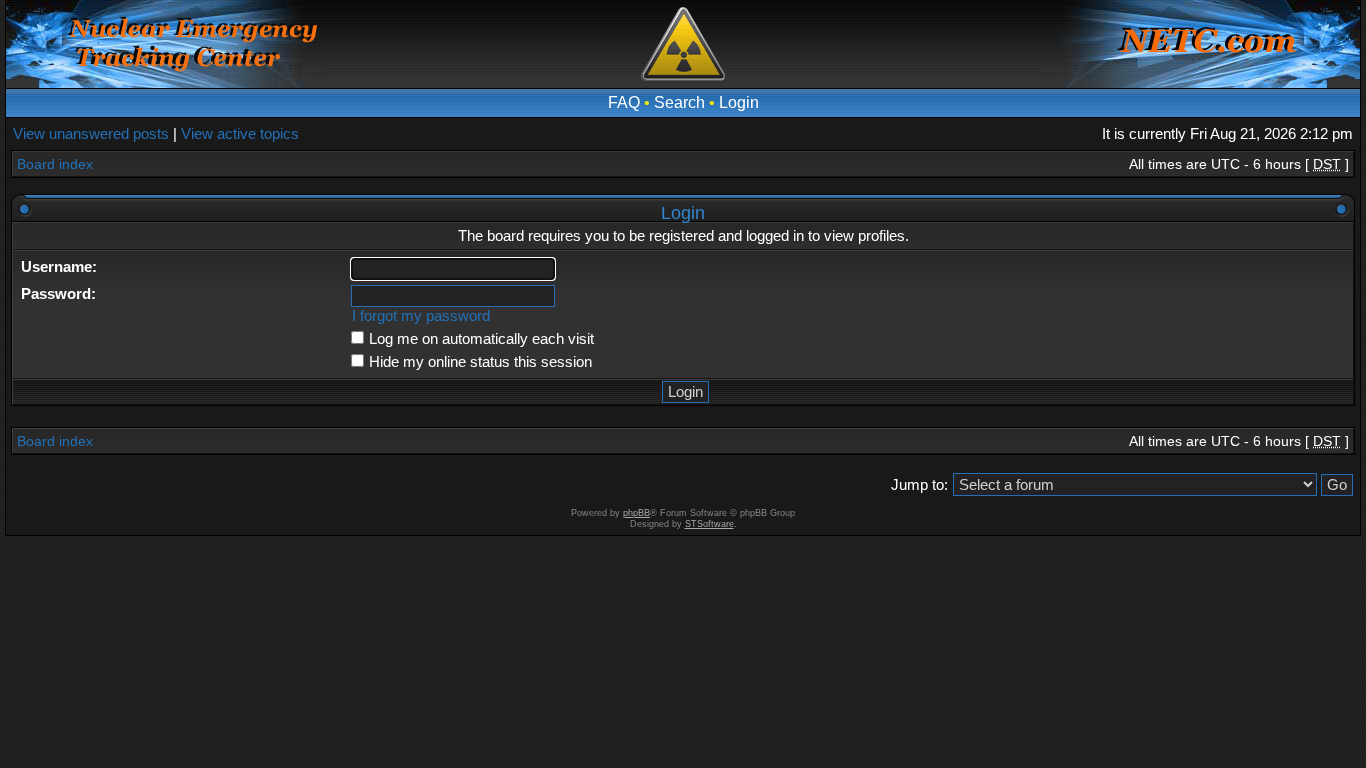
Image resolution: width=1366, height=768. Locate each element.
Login (739, 102)
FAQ (624, 102)
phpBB (636, 513)
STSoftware (709, 524)
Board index (55, 164)
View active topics (240, 133)
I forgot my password (421, 315)
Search (679, 102)
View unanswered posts (91, 133)
